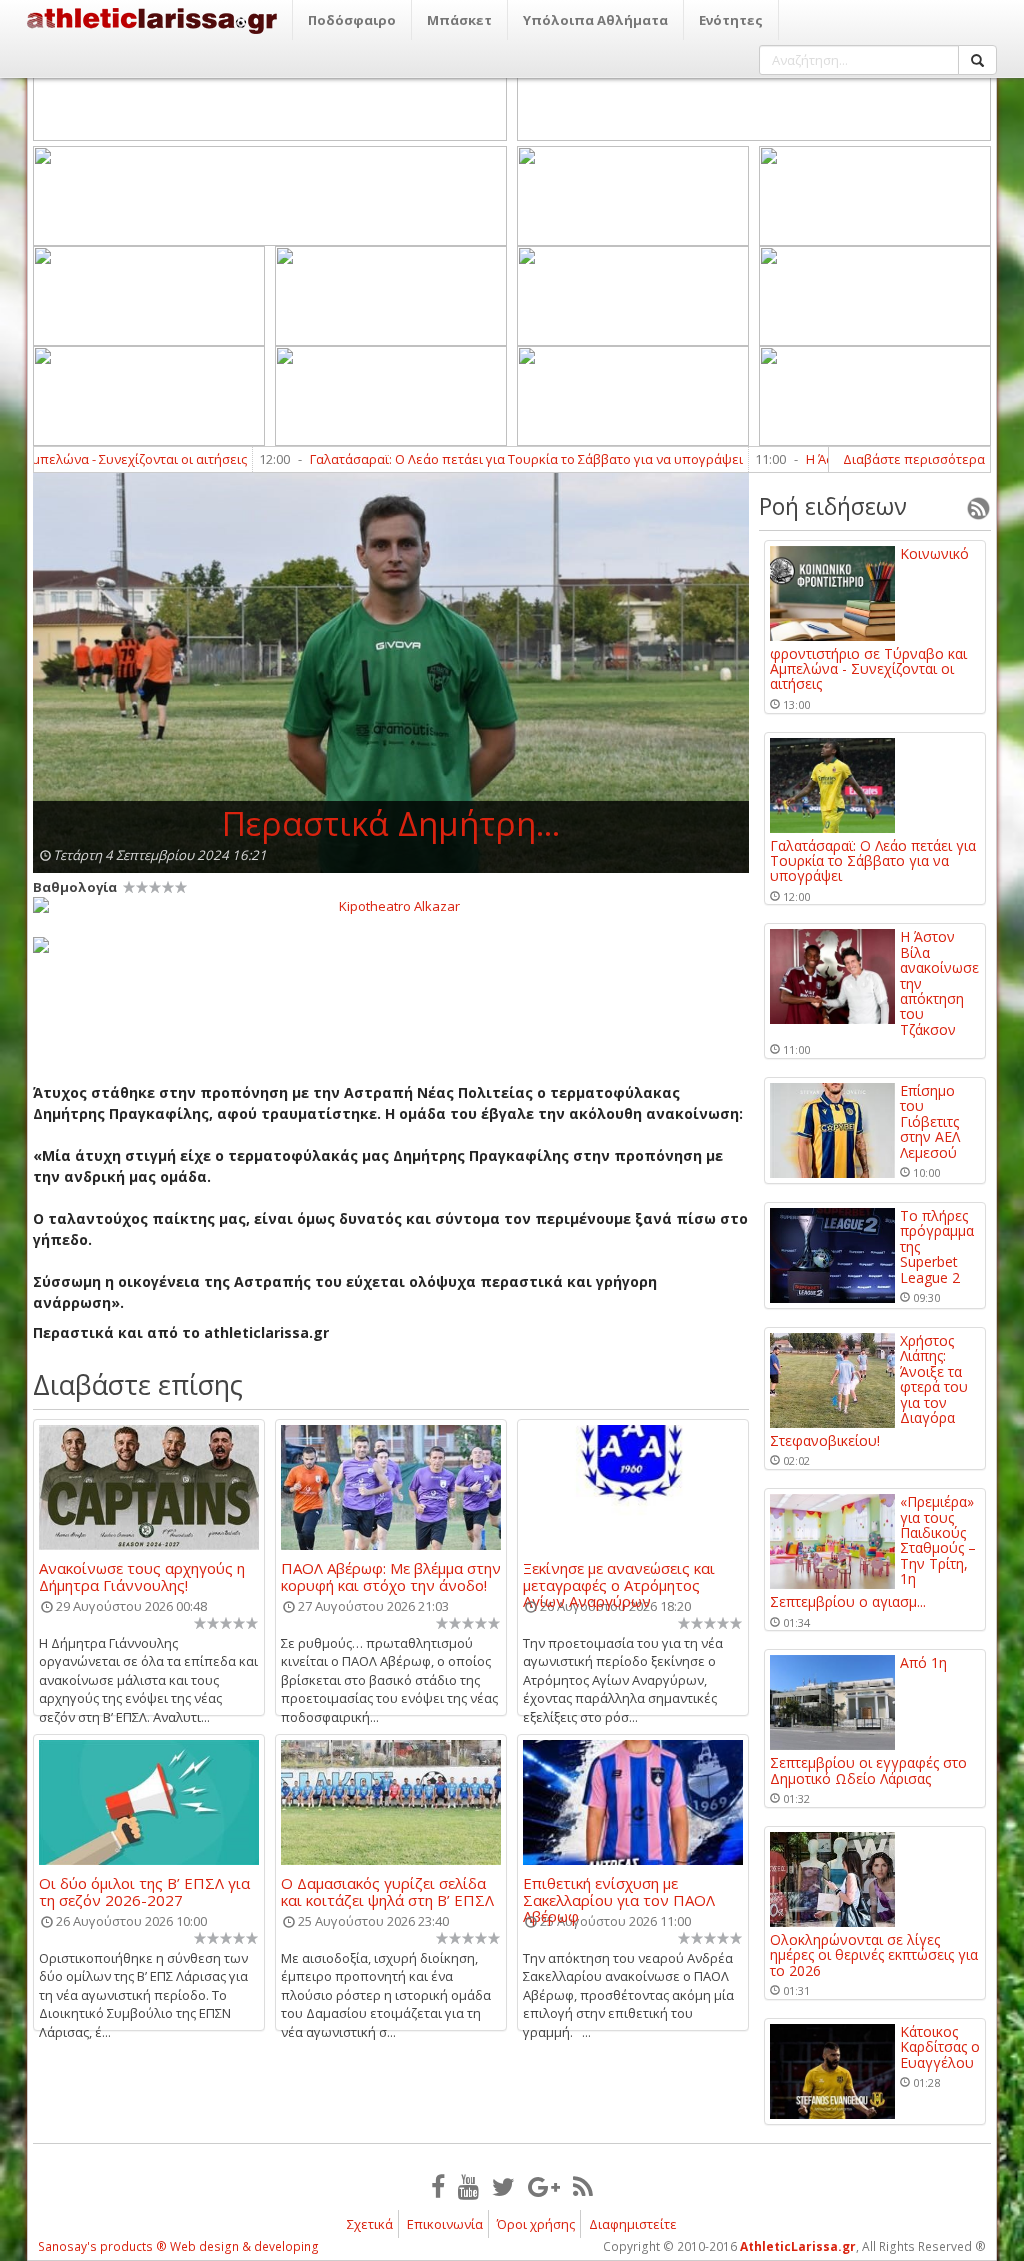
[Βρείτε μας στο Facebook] (438, 2186)
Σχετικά (370, 2224)
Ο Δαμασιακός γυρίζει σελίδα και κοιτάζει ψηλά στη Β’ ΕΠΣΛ (387, 1891)
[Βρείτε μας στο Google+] (544, 2186)
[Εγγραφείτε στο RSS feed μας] (583, 2186)
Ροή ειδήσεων (833, 506)
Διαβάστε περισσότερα (914, 459)
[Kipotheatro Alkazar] (391, 905)
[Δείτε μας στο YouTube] (468, 2186)
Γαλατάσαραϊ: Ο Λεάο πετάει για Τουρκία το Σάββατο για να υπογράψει (478, 459)
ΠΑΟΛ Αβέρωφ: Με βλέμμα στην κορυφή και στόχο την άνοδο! (391, 1576)
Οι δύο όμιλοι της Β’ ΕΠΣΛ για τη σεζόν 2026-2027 (144, 1891)
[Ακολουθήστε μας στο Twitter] (503, 2186)
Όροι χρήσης (536, 2224)
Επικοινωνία (445, 2224)
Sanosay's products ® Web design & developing (178, 2246)
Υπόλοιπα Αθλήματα (595, 20)
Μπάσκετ (459, 20)
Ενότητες (731, 20)
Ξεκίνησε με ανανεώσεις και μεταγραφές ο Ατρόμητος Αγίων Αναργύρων (619, 1576)
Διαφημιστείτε (633, 2224)
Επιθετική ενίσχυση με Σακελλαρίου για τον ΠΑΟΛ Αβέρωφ (619, 1891)
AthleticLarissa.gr (798, 2246)
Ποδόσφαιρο (352, 20)
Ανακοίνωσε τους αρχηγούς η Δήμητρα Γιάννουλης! (142, 1576)
